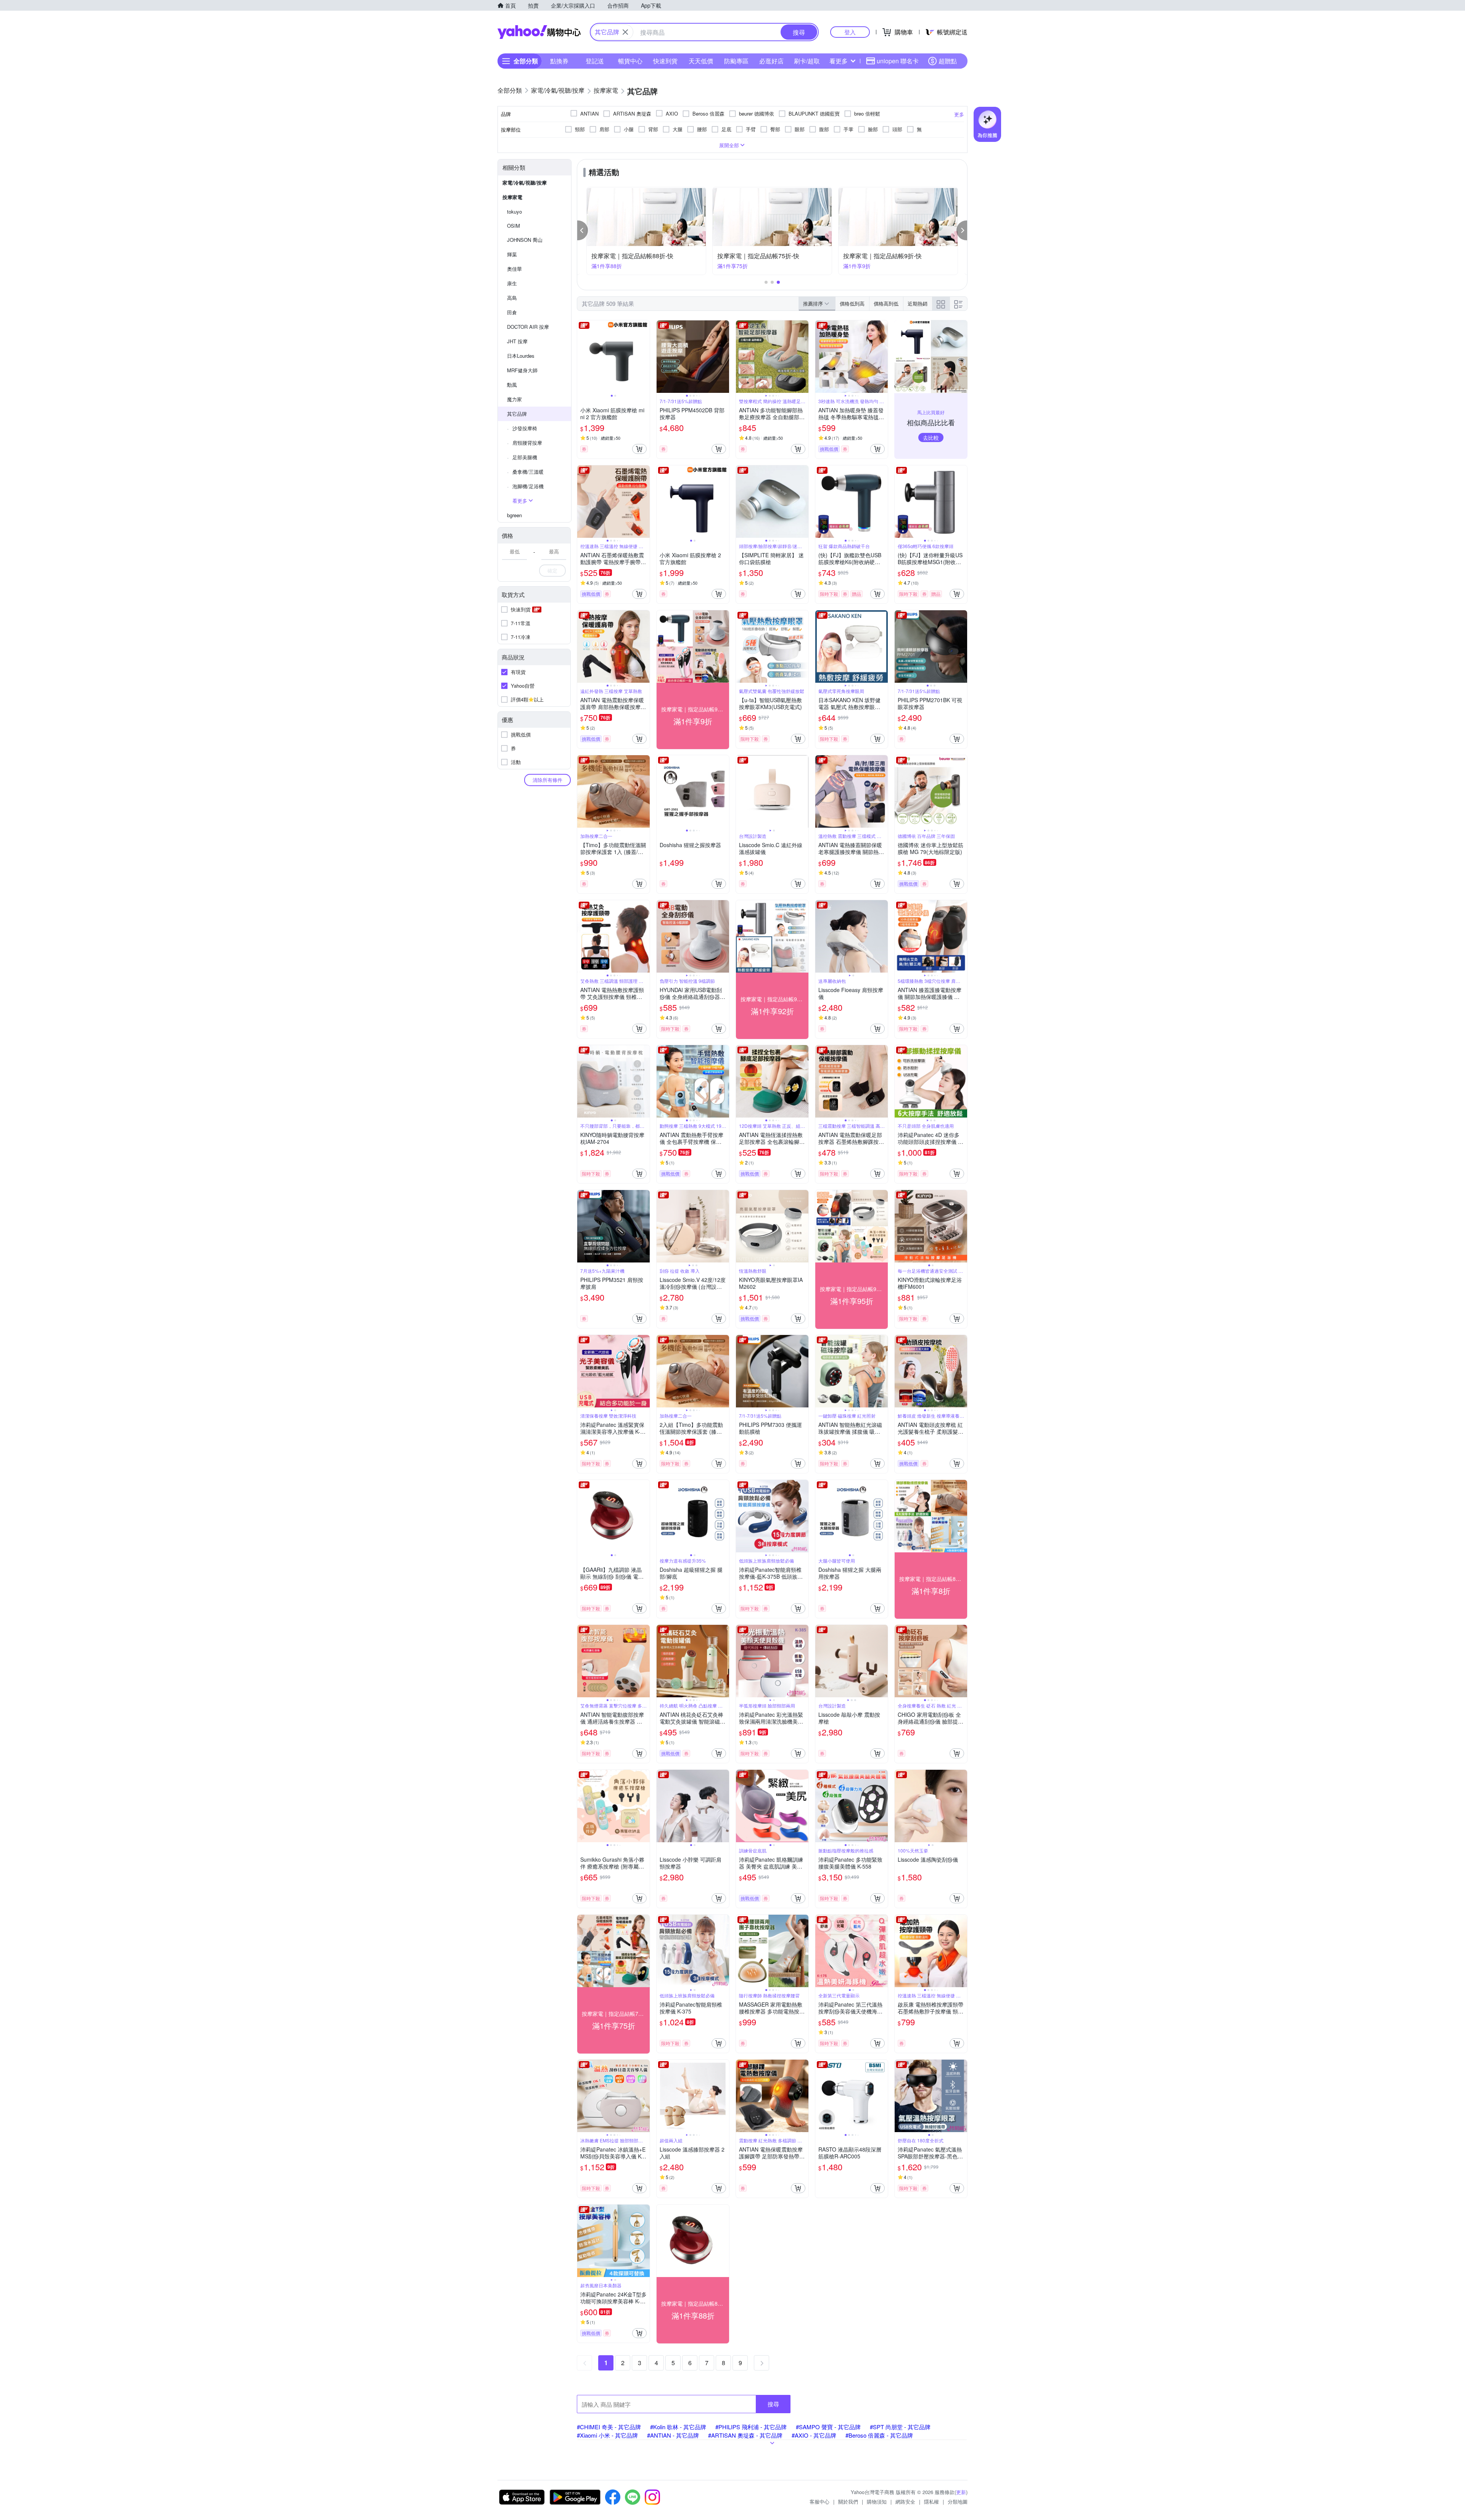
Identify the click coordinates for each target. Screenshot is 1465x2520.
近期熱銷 (918, 303)
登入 (850, 32)
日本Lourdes (521, 356)
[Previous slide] (582, 357)
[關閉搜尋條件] (625, 32)
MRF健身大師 (522, 370)
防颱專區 (736, 61)
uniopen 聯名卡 (898, 61)
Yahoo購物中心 (539, 32)
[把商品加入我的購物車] (639, 449)
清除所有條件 (547, 780)
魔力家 (514, 399)
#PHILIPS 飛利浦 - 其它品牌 (751, 2427)
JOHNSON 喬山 (525, 240)
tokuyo (514, 211)
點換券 (559, 61)
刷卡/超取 (807, 61)
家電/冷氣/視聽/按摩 (525, 183)
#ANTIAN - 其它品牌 (673, 2435)
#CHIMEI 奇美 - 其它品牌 (609, 2427)
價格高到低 (886, 303)
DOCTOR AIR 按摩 (528, 327)
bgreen (514, 515)
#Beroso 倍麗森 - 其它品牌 (879, 2435)
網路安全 (905, 2502)
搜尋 (773, 2404)
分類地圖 (958, 2502)
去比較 (931, 437)
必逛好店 (771, 61)
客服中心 (819, 2502)
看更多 (839, 61)
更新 (961, 2492)
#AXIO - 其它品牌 (814, 2435)
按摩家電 (512, 197)
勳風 (512, 385)
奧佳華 (514, 269)
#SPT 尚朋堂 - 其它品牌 (900, 2427)
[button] (583, 230)
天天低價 (701, 61)
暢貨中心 (630, 61)
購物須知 (877, 2502)
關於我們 (848, 2502)
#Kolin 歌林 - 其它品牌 (678, 2427)
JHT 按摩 (517, 341)
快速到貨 (665, 61)
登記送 (595, 61)
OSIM (514, 226)
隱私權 (931, 2502)
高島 (512, 298)
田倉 (512, 312)
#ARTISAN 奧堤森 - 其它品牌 (745, 2435)
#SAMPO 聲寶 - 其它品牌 (828, 2427)
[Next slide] (645, 357)
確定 (552, 570)
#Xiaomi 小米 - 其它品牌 (607, 2435)
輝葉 (512, 254)
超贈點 (948, 61)
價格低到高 (852, 303)
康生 (512, 283)
